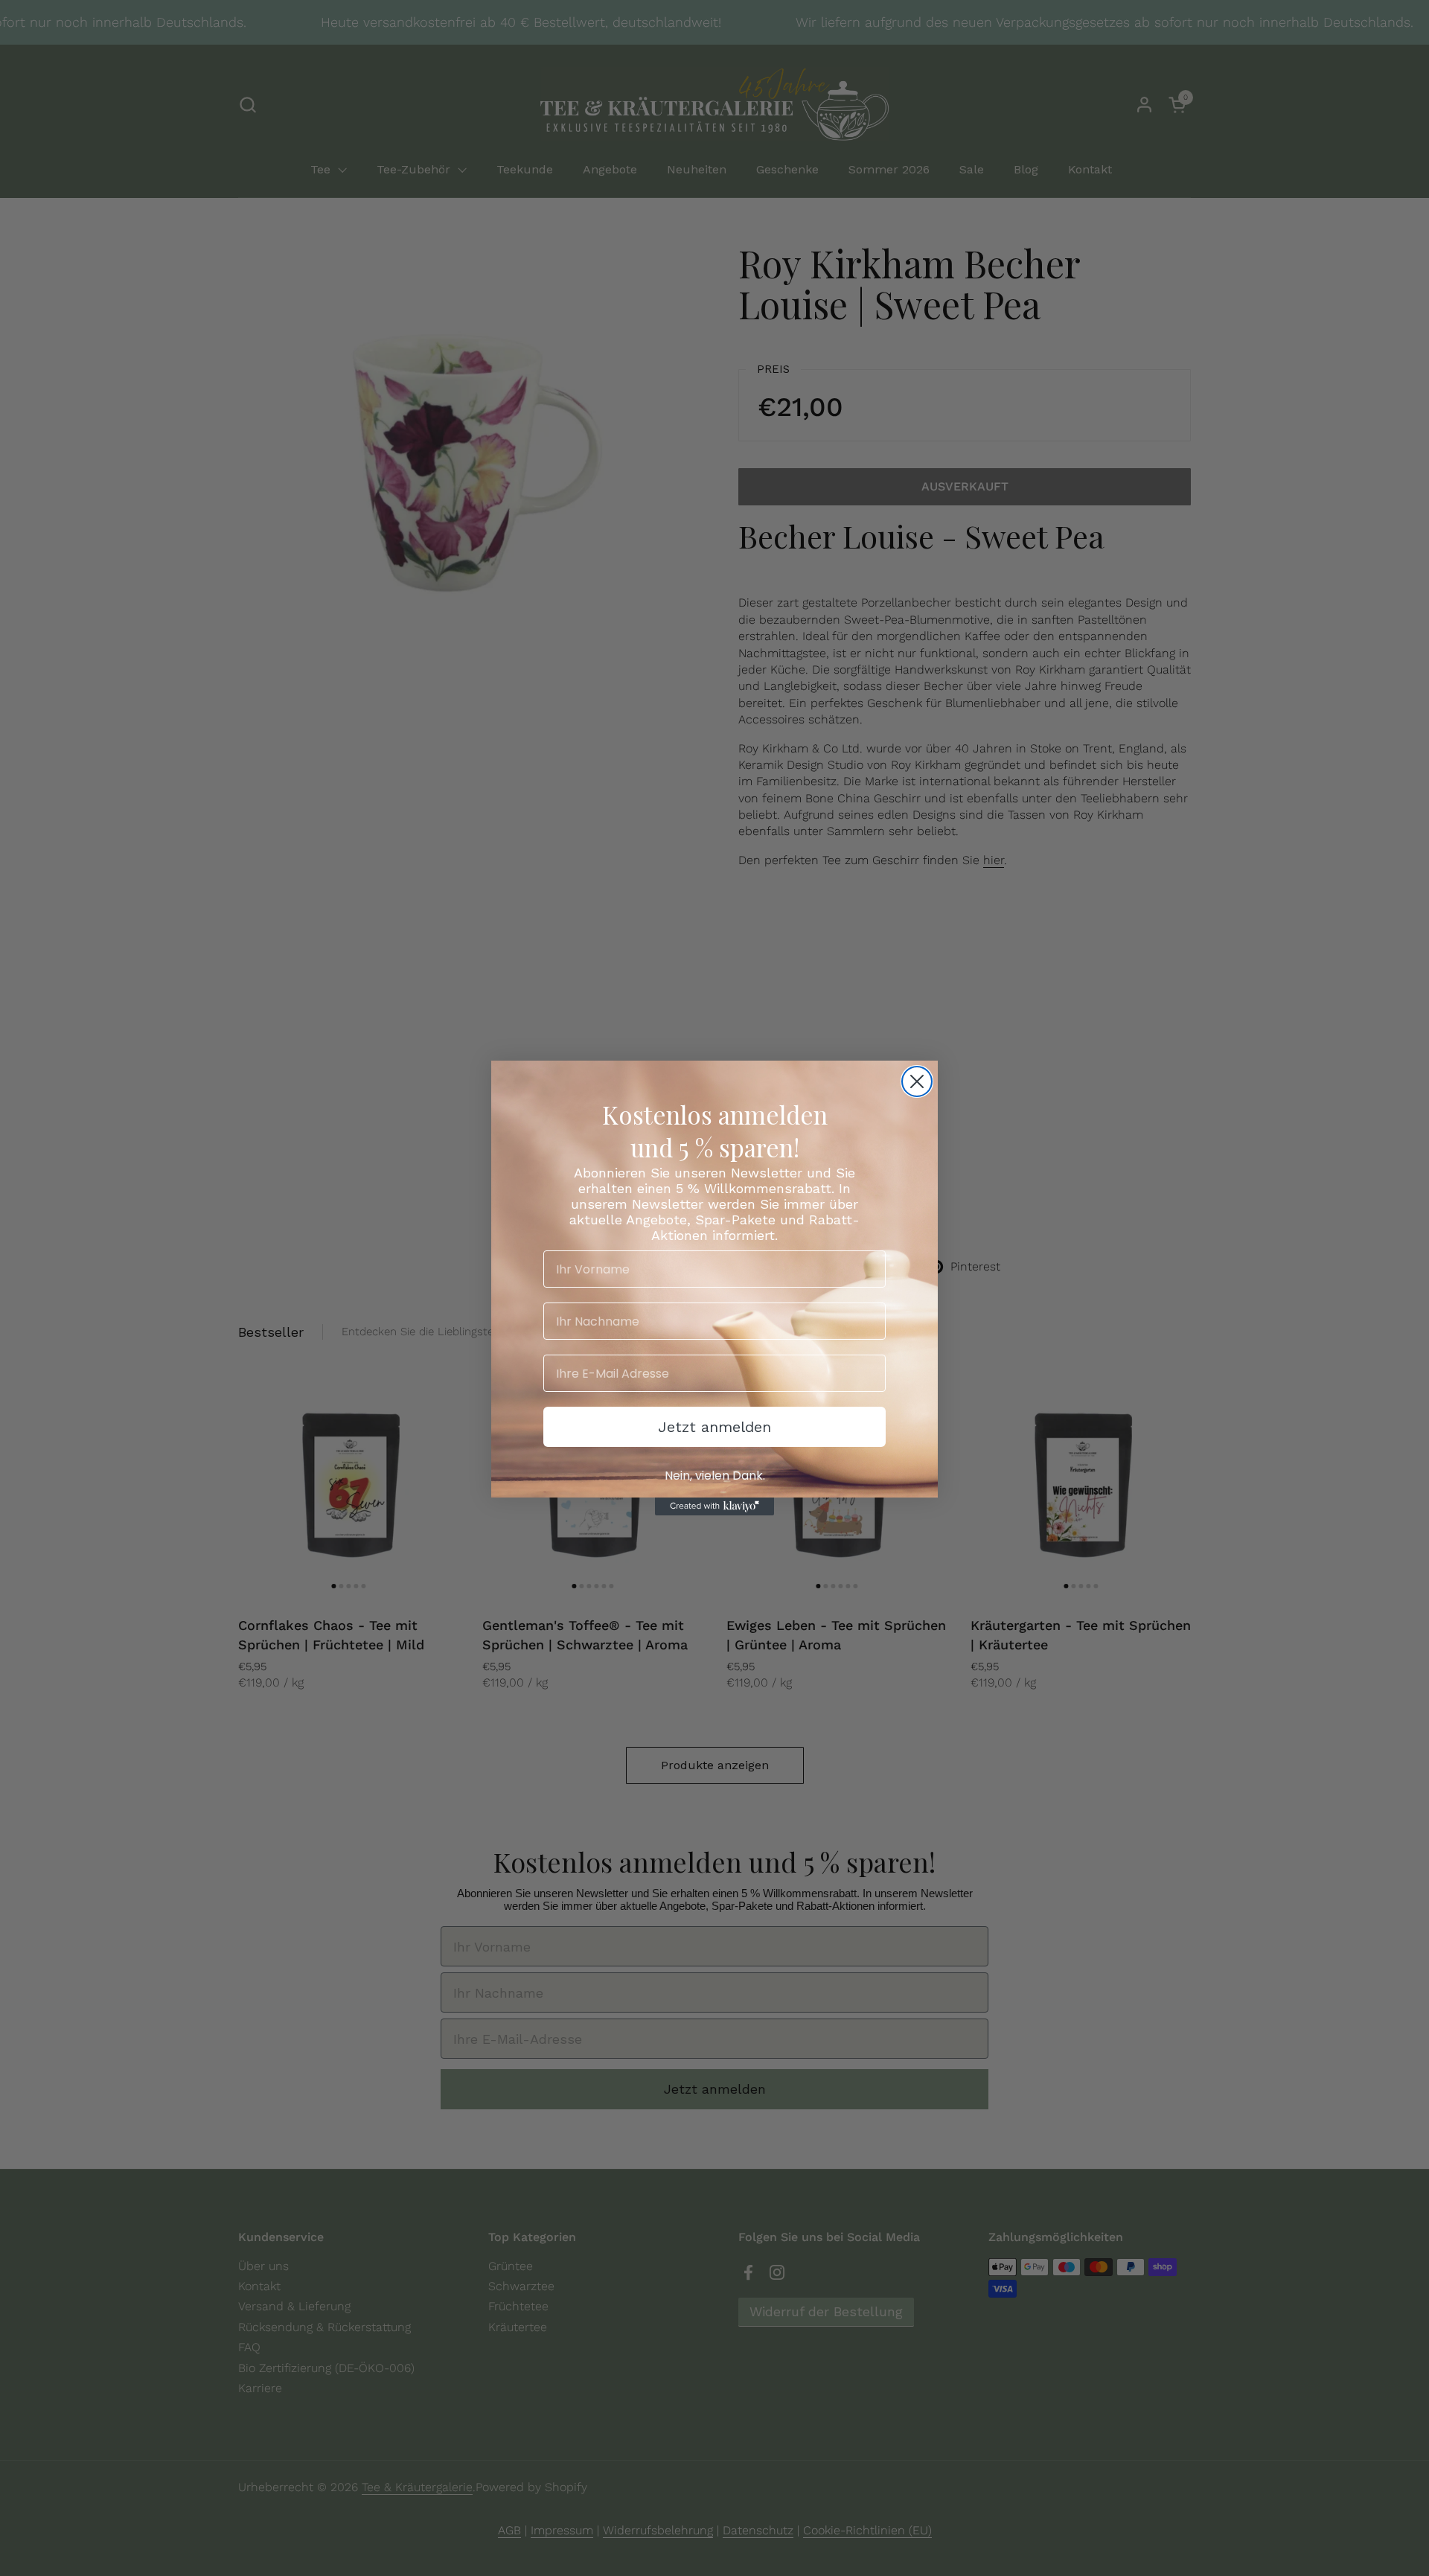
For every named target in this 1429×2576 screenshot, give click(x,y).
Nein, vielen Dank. (715, 1476)
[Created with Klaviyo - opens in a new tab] (714, 1506)
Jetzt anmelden (714, 1427)
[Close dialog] (917, 1081)
